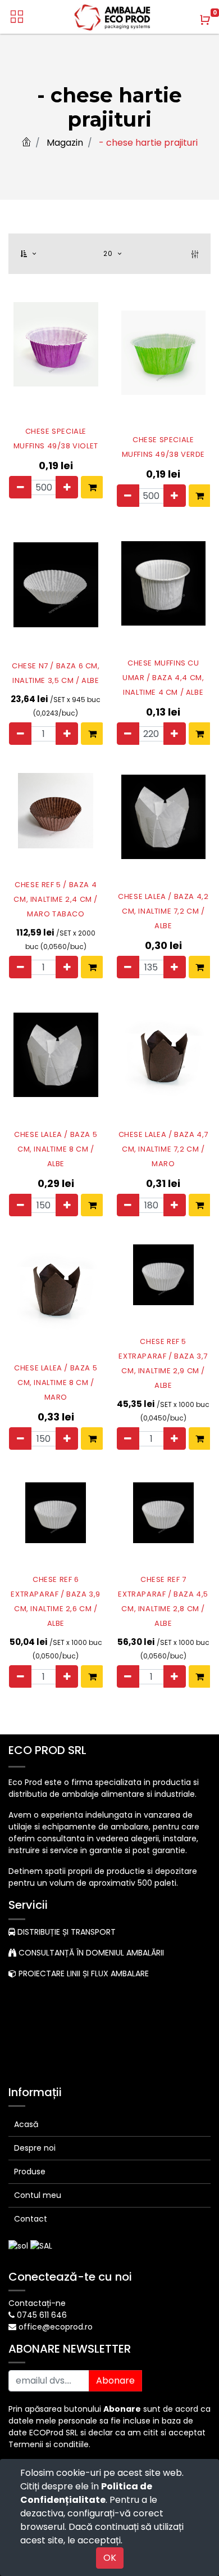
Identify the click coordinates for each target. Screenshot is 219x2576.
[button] (29, 254)
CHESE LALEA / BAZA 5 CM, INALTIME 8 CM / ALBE (56, 1149)
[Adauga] (67, 487)
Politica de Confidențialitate (86, 2493)
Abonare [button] (115, 2381)
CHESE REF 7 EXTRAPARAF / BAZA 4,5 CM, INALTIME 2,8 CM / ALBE (163, 1601)
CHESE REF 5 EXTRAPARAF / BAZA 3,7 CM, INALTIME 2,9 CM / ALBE (163, 1363)
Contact (31, 2219)
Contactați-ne (37, 2303)
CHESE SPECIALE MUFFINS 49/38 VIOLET (56, 439)
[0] (205, 20)
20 (109, 253)
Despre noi (35, 2148)
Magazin (65, 143)
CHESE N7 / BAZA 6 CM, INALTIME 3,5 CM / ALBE (56, 673)
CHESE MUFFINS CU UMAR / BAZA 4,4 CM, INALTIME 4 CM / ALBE (163, 678)
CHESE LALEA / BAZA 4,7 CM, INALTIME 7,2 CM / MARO (163, 1149)
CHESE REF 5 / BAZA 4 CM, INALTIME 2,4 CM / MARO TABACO (56, 899)
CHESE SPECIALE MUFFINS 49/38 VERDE (163, 447)
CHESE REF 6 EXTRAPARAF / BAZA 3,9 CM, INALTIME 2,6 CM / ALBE (56, 1601)
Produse (30, 2172)
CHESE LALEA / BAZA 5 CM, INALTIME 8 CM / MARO (56, 1383)
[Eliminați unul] (20, 487)
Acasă (26, 2124)
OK (110, 2558)
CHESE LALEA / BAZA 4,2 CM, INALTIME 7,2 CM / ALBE (163, 911)
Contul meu (38, 2195)
